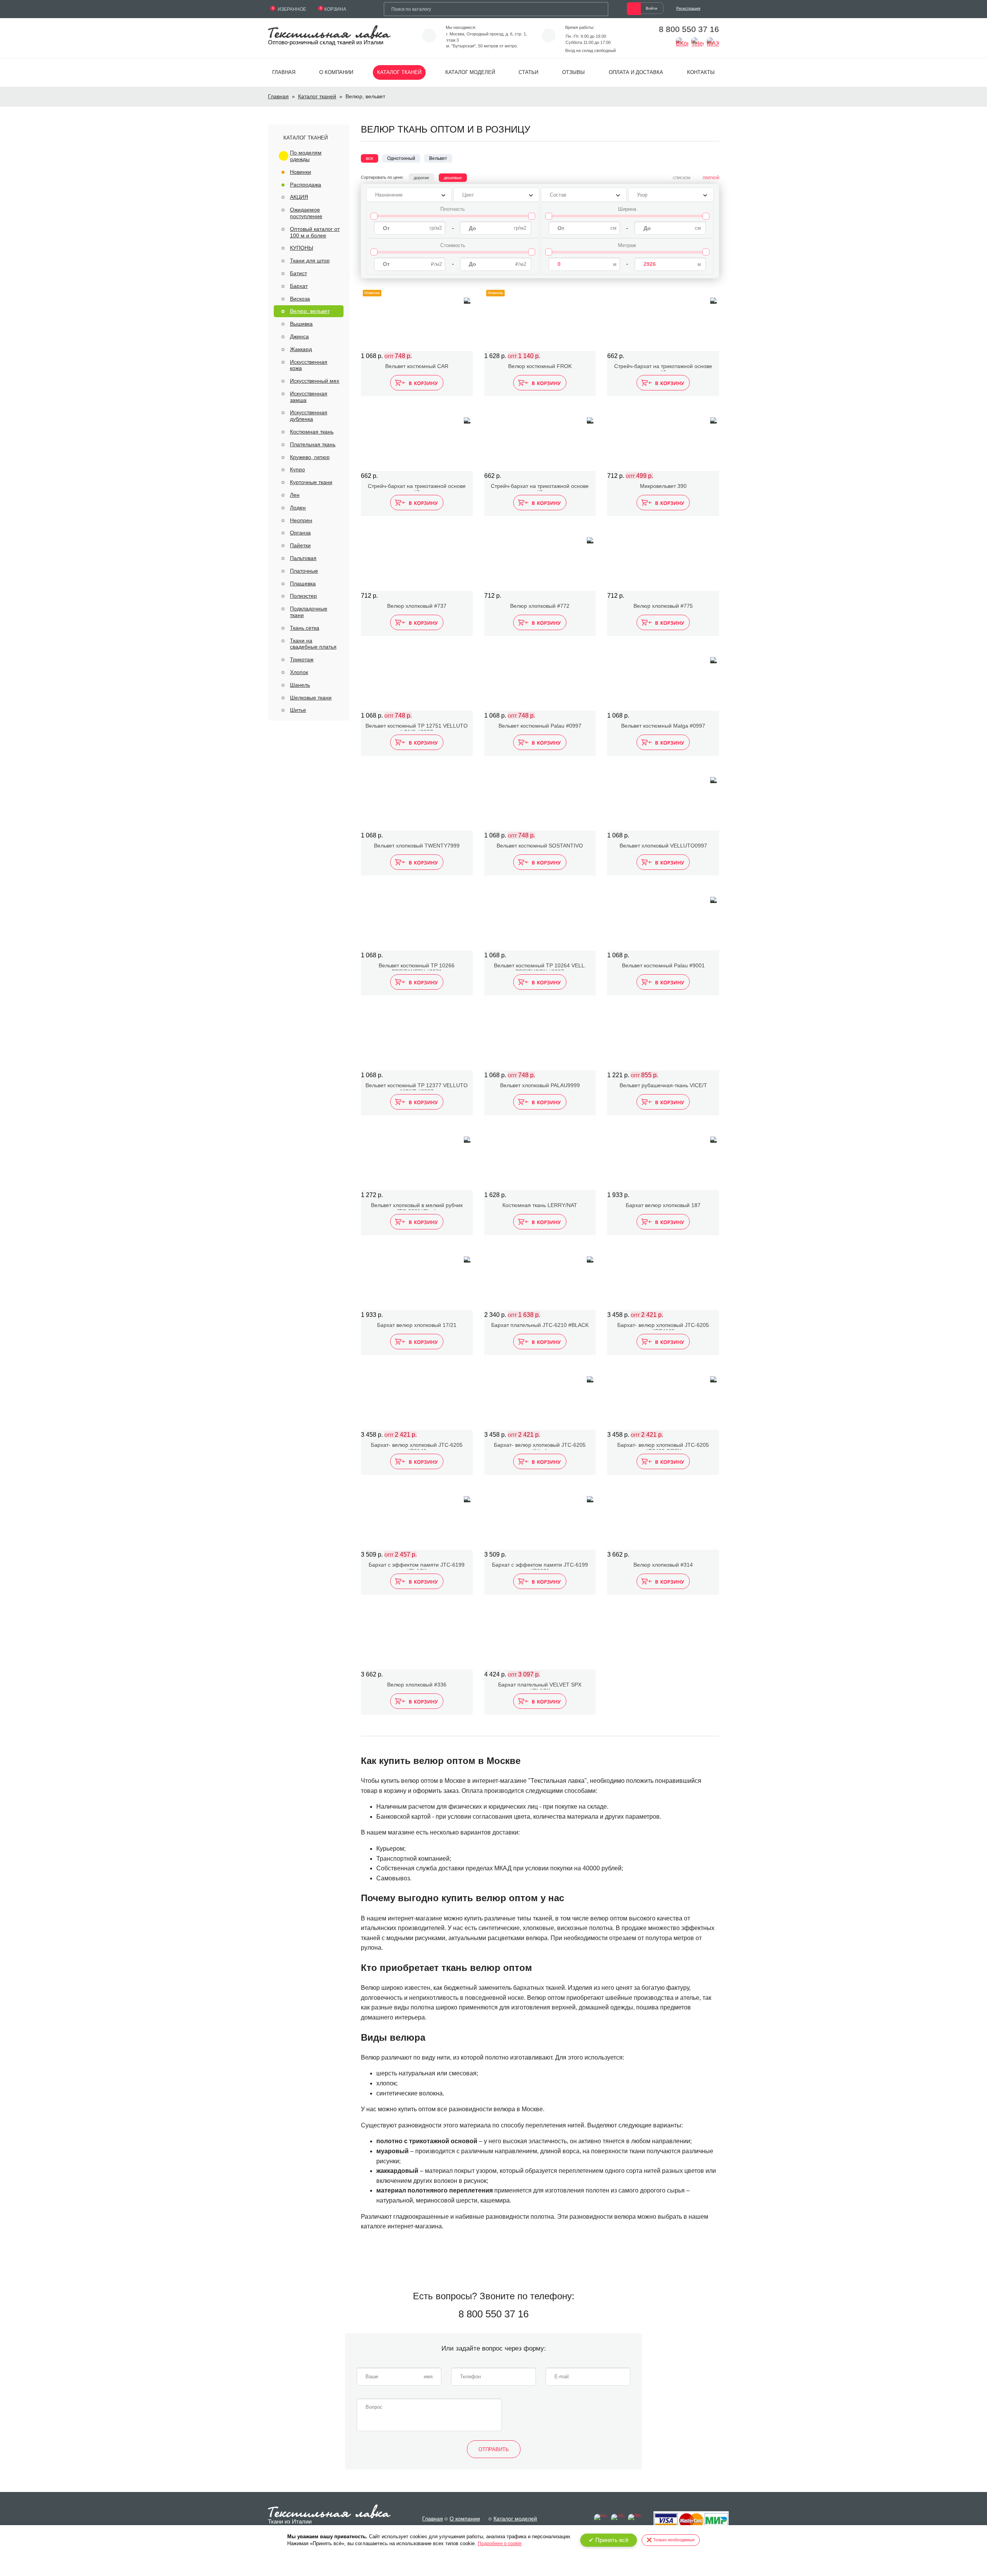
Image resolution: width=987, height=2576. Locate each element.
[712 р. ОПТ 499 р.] (663, 439)
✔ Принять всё (609, 2540)
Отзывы (574, 72)
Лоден (298, 508)
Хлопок (299, 672)
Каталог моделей (470, 72)
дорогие (421, 178)
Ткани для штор (310, 261)
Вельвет (438, 158)
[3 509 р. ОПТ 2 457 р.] (417, 1518)
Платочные (304, 571)
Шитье (298, 710)
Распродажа (306, 185)
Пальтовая (303, 558)
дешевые (453, 178)
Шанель (300, 685)
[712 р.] (417, 559)
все (370, 158)
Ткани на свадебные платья (313, 644)
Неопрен (301, 520)
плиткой (711, 178)
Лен (295, 495)
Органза (300, 533)
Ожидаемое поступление (306, 213)
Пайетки (300, 545)
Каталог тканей (399, 72)
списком (682, 178)
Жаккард (301, 349)
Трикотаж (302, 659)
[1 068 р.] (663, 679)
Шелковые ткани (311, 698)
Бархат (299, 286)
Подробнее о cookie (500, 2544)
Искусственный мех (315, 381)
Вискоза (300, 299)
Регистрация (688, 8)
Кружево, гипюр (310, 457)
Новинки (301, 172)
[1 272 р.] (417, 1159)
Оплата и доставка (636, 72)
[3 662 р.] (663, 1518)
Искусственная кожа (309, 365)
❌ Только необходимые (671, 2540)
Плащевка (303, 583)
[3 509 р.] (540, 1518)
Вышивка (301, 324)
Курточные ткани (311, 482)
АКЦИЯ (299, 197)
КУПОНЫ (301, 248)
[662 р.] (663, 319)
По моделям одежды (306, 156)
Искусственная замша (309, 397)
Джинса (299, 336)
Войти (652, 8)
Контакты (701, 72)
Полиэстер (303, 596)
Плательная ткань (313, 444)
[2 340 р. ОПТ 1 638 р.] (540, 1278)
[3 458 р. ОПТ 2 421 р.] (663, 1278)
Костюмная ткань (312, 432)
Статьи (528, 72)
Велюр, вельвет (310, 311)
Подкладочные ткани (309, 612)
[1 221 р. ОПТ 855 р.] (663, 1039)
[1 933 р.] (663, 1159)
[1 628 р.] (540, 1159)
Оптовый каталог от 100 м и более (315, 232)
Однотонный (401, 158)
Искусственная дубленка (309, 416)
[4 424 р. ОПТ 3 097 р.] (540, 1638)
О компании (336, 72)
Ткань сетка (305, 628)
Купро (297, 469)
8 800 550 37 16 (689, 29)
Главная (284, 72)
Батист (298, 273)
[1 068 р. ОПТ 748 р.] (417, 679)
